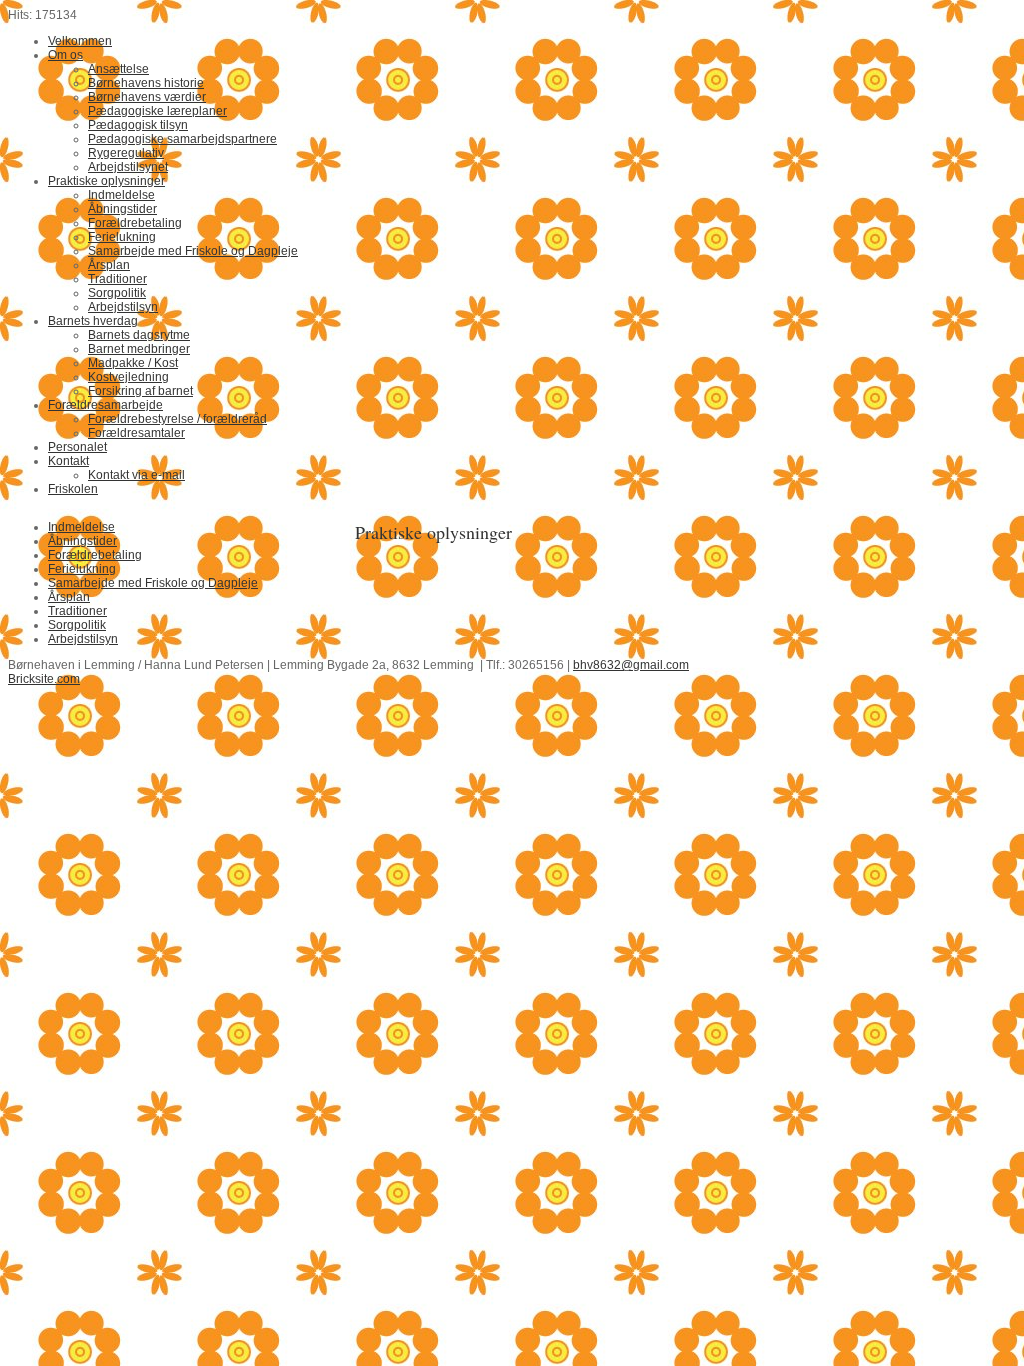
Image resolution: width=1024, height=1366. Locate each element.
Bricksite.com (44, 679)
